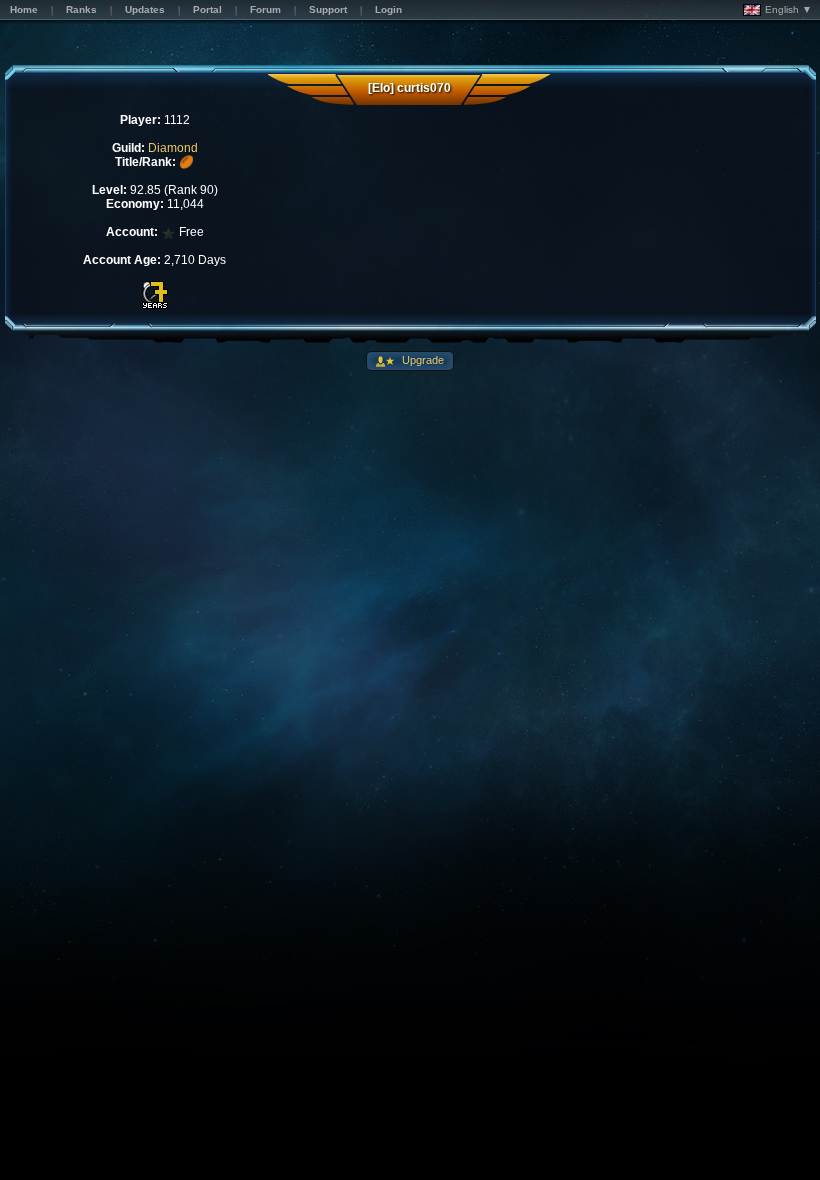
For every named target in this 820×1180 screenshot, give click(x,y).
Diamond (173, 148)
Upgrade (421, 360)
